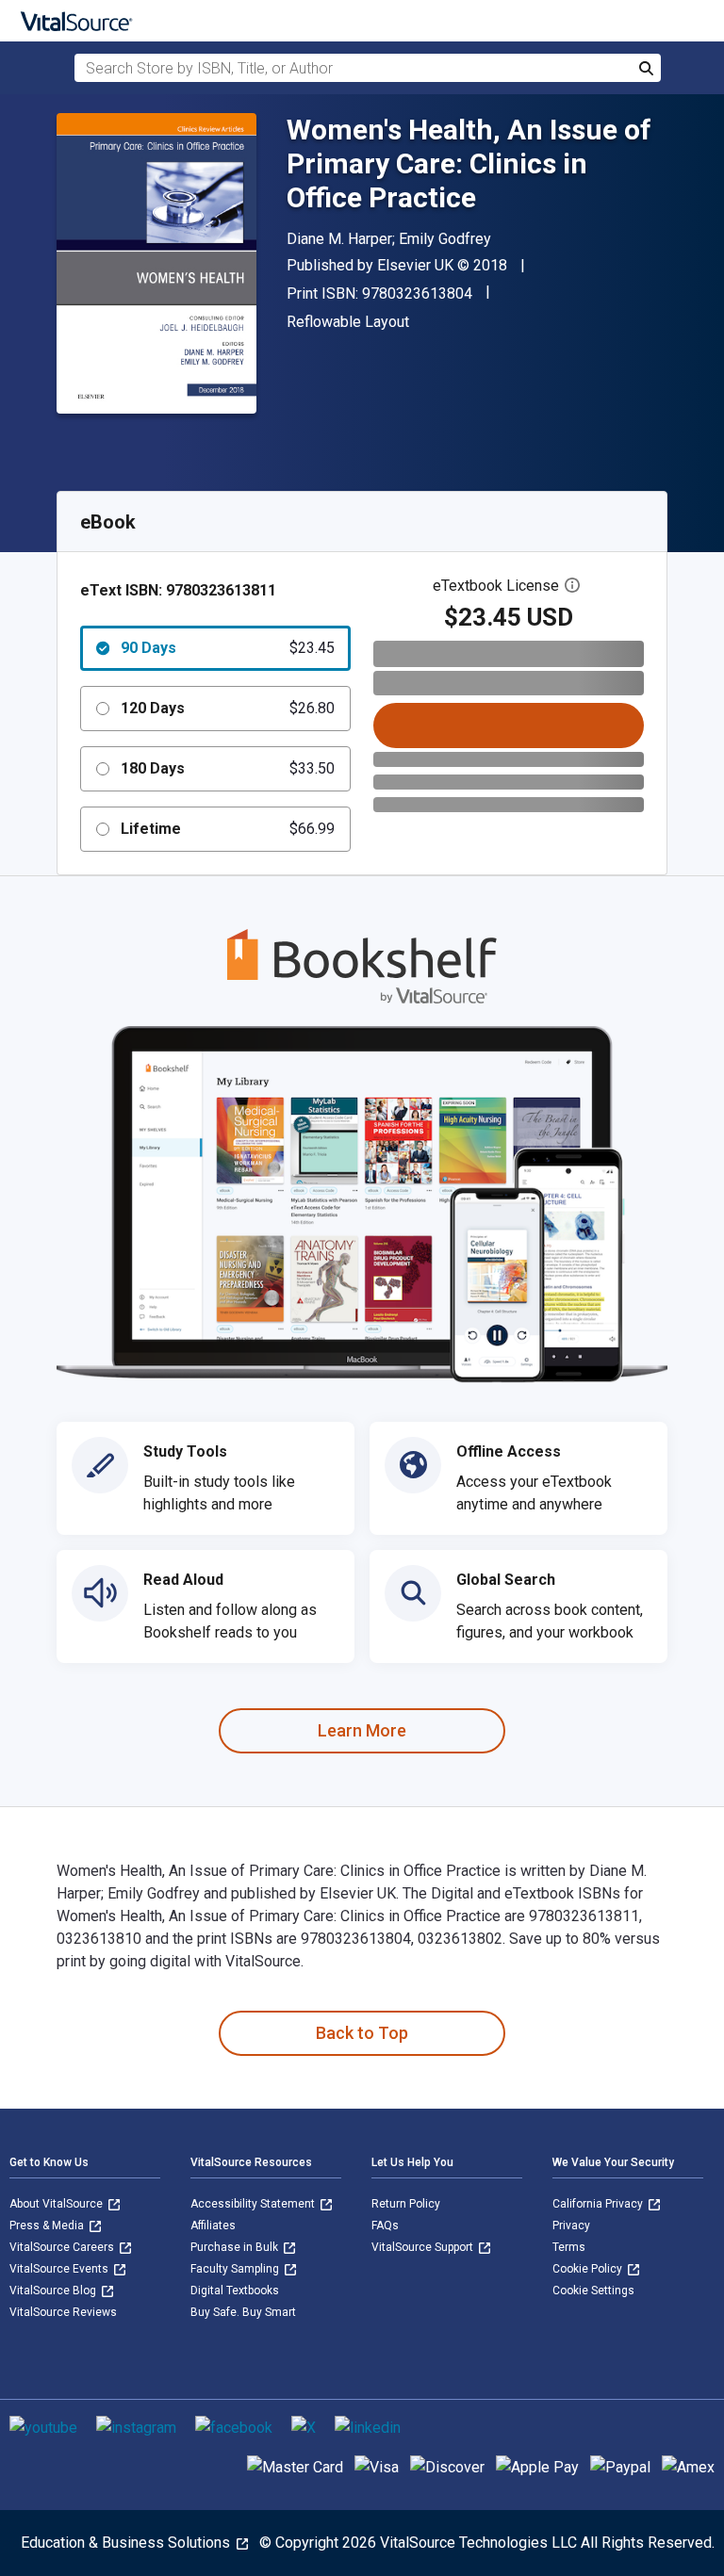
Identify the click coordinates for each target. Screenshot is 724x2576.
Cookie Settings (593, 2291)
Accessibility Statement (254, 2204)
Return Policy (406, 2204)
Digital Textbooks (235, 2291)
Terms (569, 2247)
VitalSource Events (60, 2269)
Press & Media (48, 2225)
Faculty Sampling (236, 2269)
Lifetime (228, 829)
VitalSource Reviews (63, 2312)
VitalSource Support (424, 2247)
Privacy (571, 2225)
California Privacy (599, 2204)
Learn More (362, 1730)
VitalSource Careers (63, 2247)
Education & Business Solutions (127, 2543)
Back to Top (362, 2033)
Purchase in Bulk (236, 2247)
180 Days (228, 768)
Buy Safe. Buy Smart (243, 2312)
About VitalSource (58, 2204)
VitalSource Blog (54, 2291)
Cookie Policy (589, 2269)
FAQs (385, 2225)
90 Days (228, 648)
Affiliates (213, 2225)
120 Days (228, 708)
